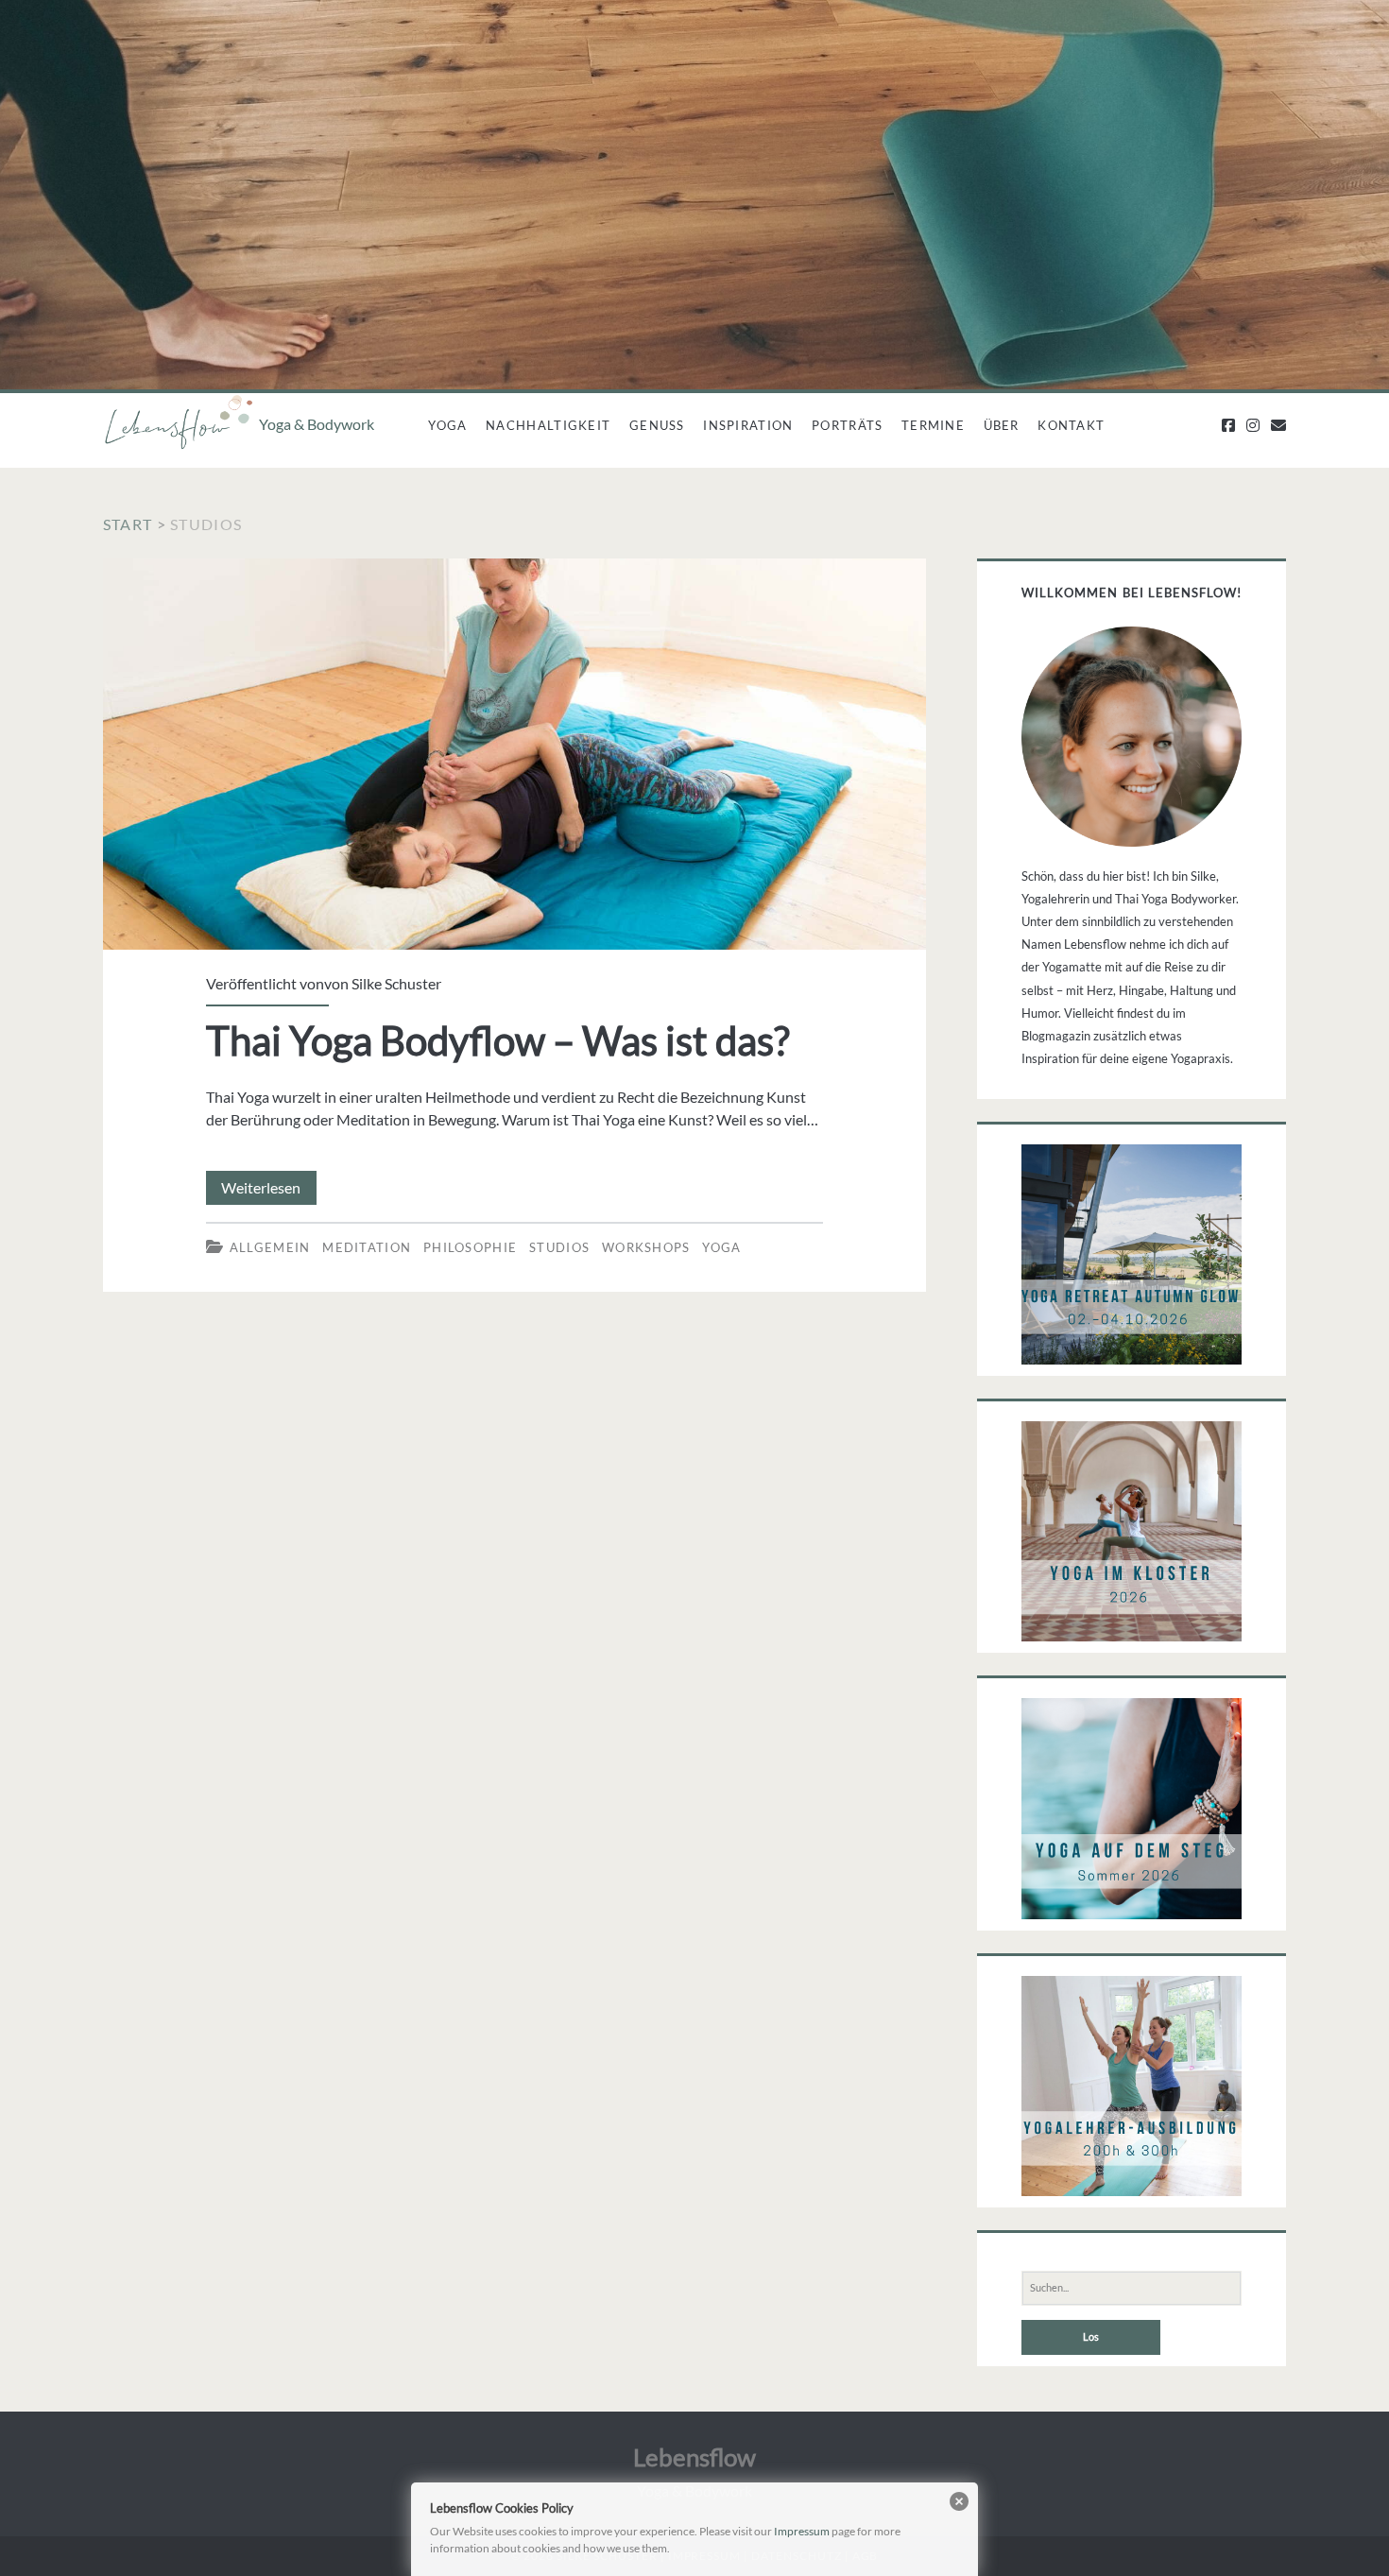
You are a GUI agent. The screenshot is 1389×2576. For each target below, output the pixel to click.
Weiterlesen (269, 1191)
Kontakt (1071, 425)
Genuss (657, 425)
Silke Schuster (396, 983)
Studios (559, 1247)
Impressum (802, 2531)
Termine (933, 425)
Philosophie (470, 1247)
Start (128, 524)
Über (1002, 425)
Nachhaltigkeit (548, 425)
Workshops (646, 1247)
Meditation (367, 1247)
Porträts (847, 425)
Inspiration (748, 425)
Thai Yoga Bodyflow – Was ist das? (514, 755)
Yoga (447, 425)
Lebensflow (694, 2457)
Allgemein (270, 1247)
